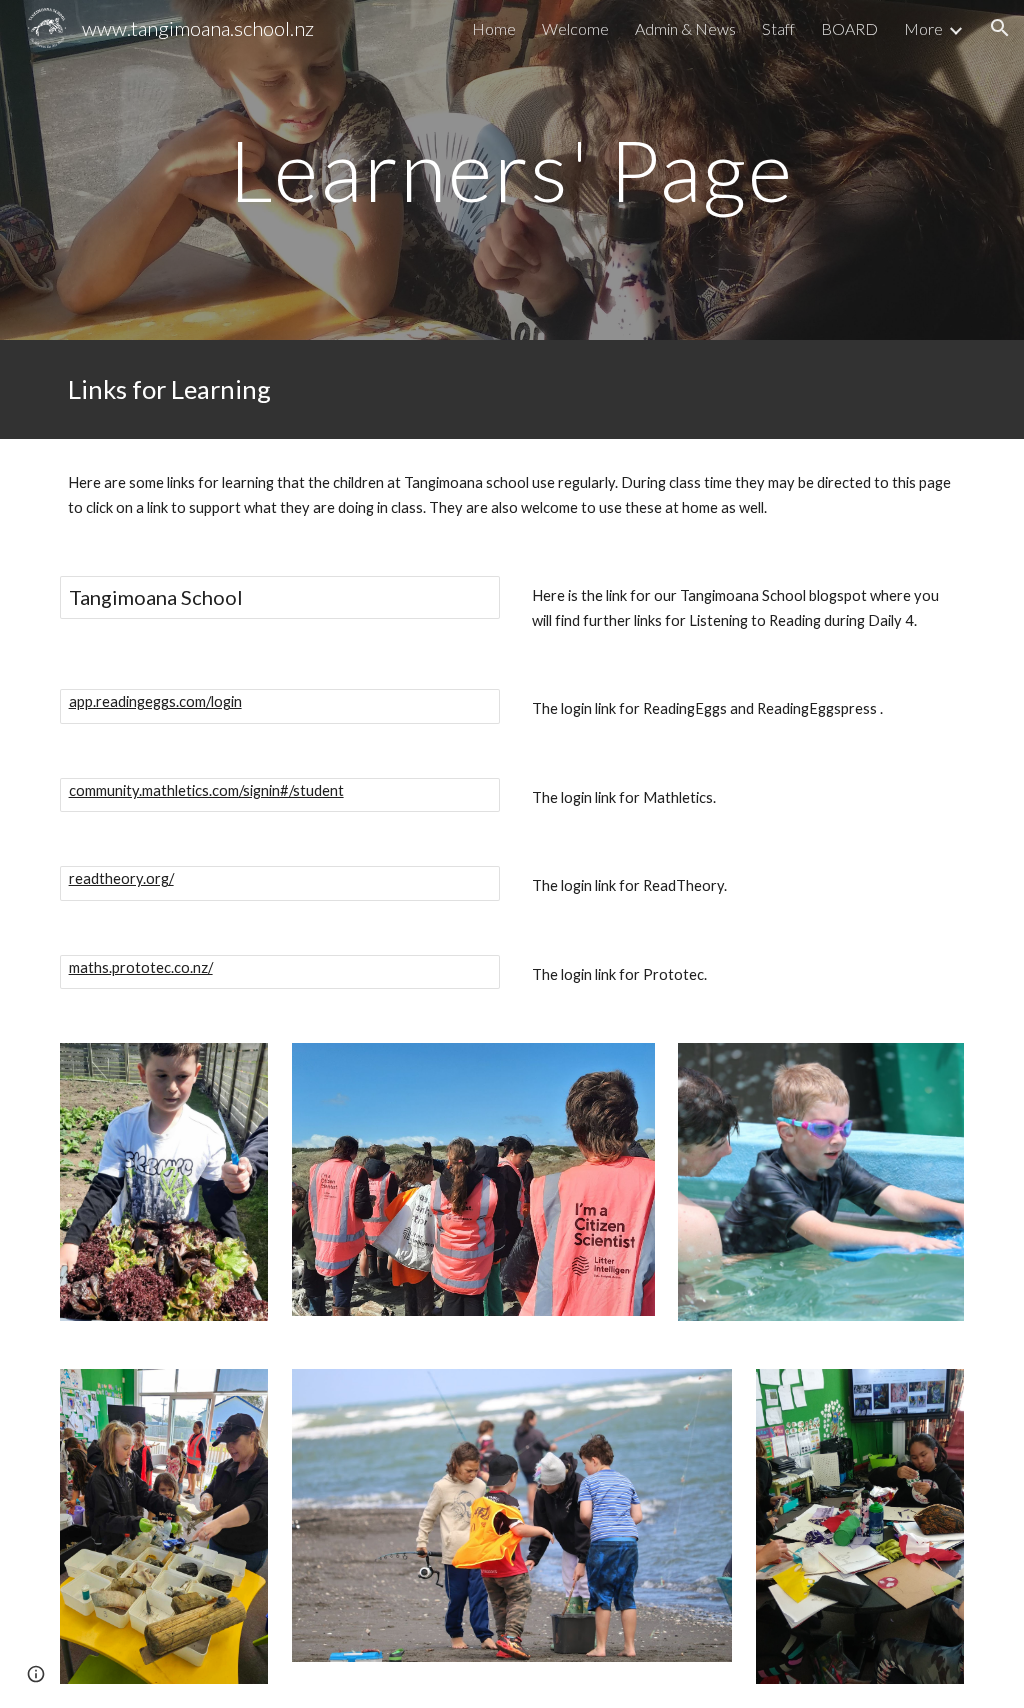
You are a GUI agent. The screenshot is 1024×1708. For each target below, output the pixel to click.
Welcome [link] (575, 28)
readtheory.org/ (121, 878)
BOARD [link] (849, 28)
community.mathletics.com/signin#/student (206, 790)
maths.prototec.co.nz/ (141, 967)
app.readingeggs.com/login (155, 701)
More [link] (923, 28)
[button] (1000, 28)
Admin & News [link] (685, 28)
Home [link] (494, 28)
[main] (511, 169)
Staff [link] (778, 28)
